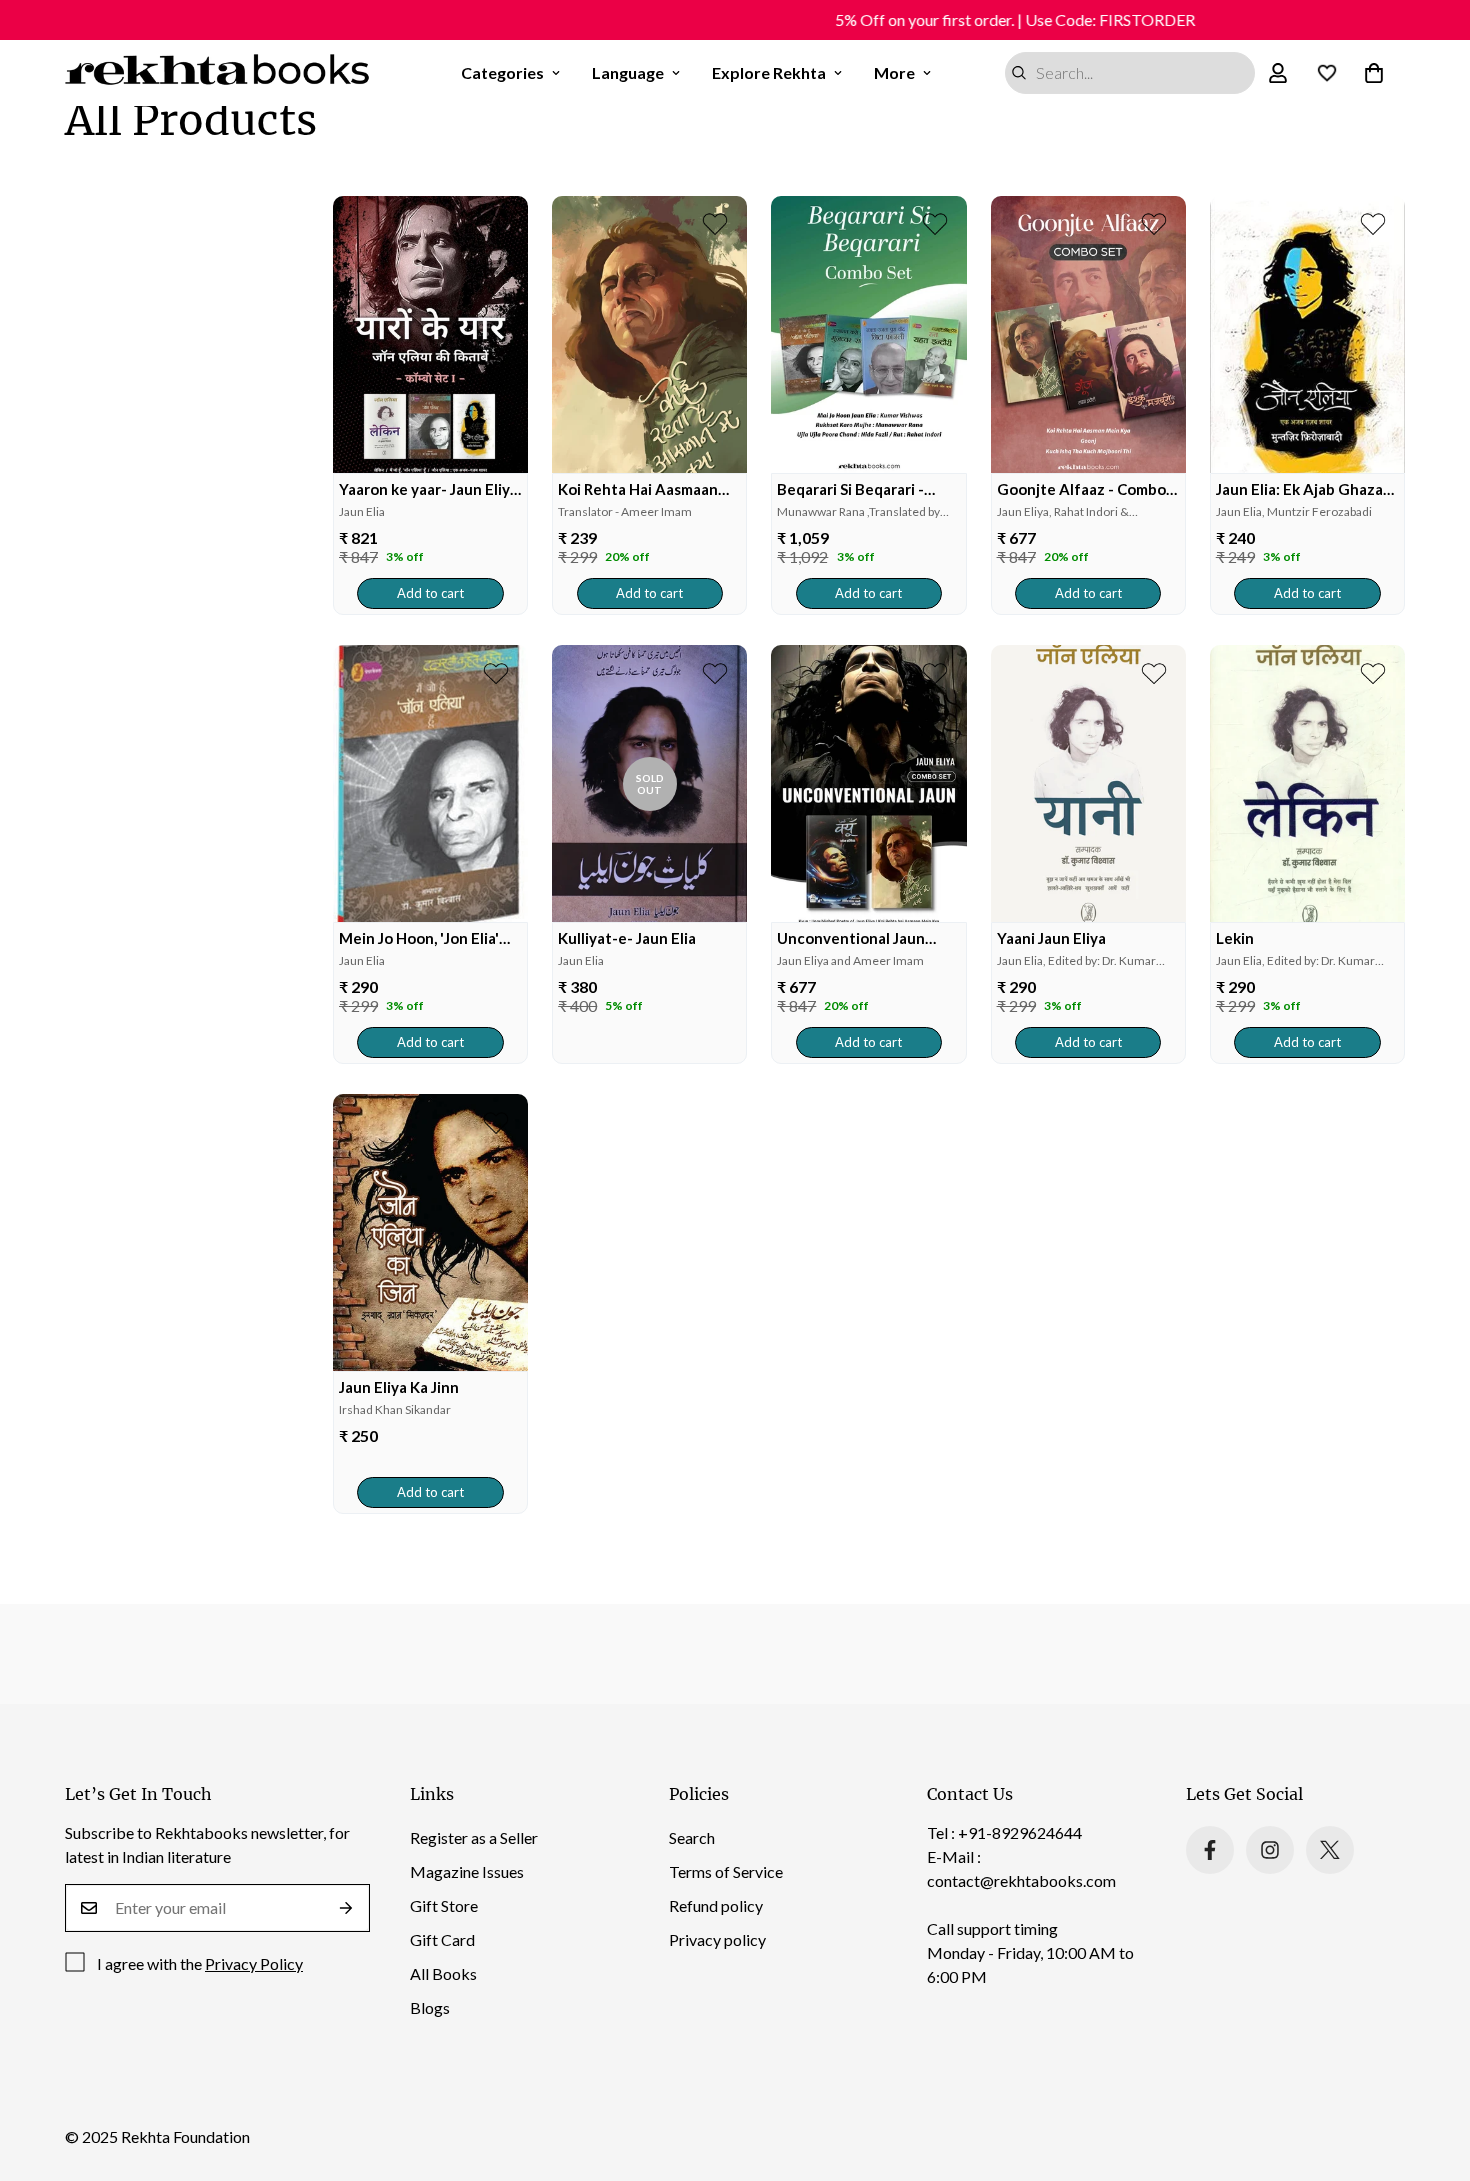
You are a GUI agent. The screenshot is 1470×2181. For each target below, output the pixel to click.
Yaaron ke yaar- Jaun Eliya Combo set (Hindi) (428, 489)
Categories (502, 72)
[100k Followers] (1270, 1850)
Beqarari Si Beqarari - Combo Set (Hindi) (850, 489)
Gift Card (442, 1939)
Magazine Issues (467, 1871)
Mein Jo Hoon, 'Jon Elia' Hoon (419, 938)
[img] (430, 334)
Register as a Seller (474, 1837)
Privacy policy (717, 1939)
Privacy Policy (254, 1963)
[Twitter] (1330, 1850)
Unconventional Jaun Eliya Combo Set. (851, 938)
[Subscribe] (346, 1908)
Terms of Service (726, 1871)
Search (692, 1837)
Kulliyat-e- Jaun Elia (627, 938)
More (894, 72)
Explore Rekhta (769, 72)
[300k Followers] (1210, 1850)
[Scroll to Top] (1431, 2072)
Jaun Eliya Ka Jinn (399, 1387)
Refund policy (716, 1905)
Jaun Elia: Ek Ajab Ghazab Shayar (1304, 489)
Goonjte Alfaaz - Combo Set (1081, 489)
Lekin (1235, 938)
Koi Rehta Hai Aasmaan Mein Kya (638, 489)
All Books (443, 1973)
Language (628, 72)
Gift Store (444, 1905)
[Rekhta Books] (217, 73)
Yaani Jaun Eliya (1051, 938)
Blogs (430, 2007)
